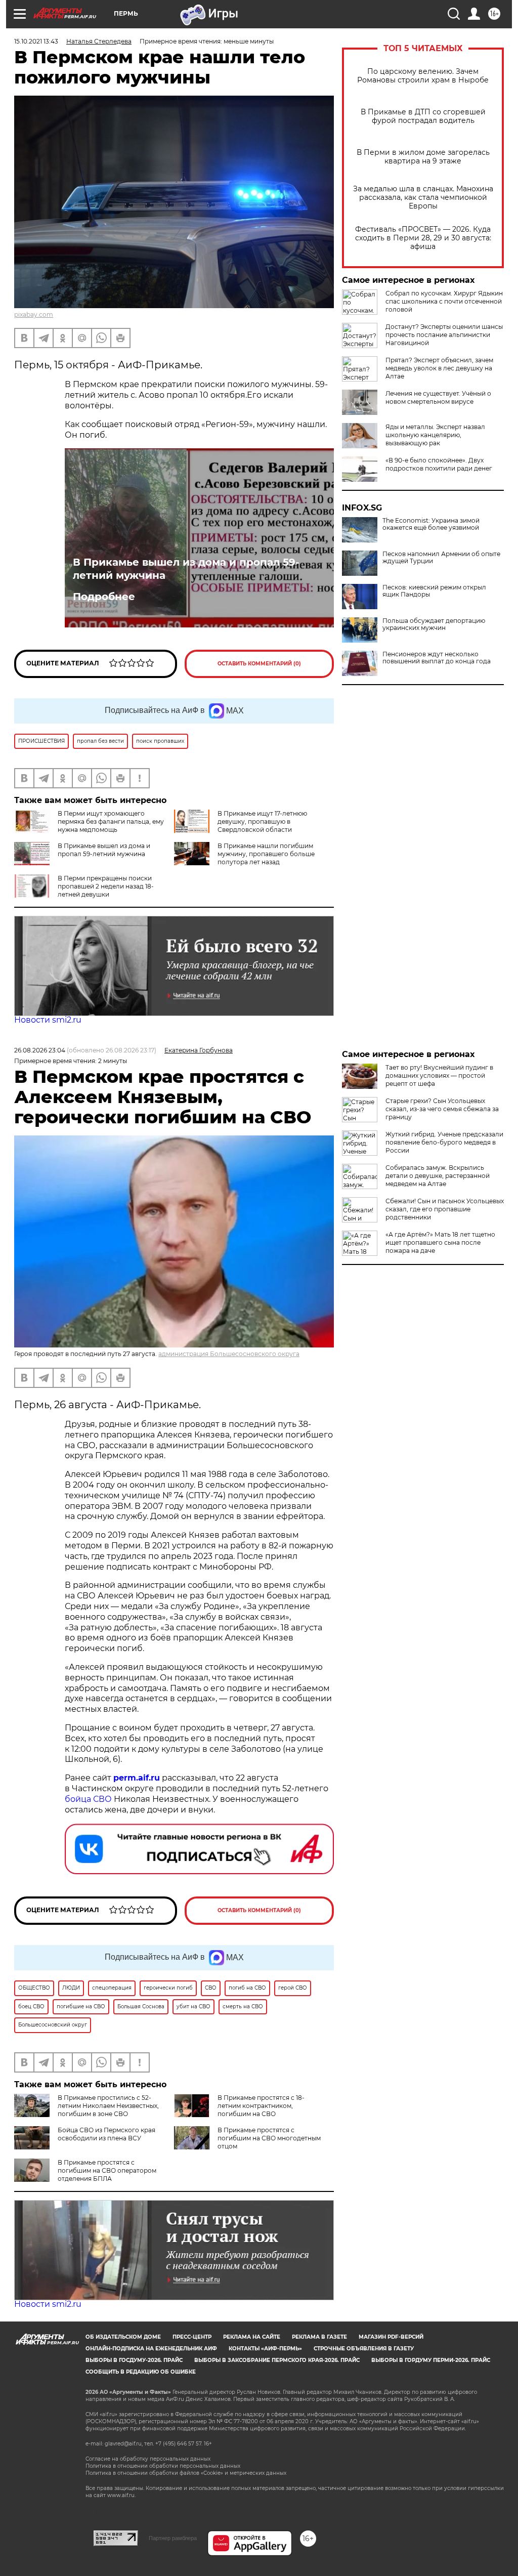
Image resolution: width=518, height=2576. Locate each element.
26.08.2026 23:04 (40, 1050)
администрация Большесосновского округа (229, 1354)
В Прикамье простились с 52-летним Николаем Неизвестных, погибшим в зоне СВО (108, 2106)
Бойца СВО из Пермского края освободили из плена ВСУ (106, 2134)
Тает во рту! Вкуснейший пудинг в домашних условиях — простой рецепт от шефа (439, 1075)
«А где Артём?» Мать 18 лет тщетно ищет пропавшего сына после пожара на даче (440, 1242)
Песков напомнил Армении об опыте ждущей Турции (441, 558)
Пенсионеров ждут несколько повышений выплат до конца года (437, 658)
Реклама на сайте (252, 2337)
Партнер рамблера (173, 2538)
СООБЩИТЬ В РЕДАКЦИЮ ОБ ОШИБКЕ (141, 2372)
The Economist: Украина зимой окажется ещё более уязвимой (431, 524)
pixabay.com (34, 314)
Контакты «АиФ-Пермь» (265, 2349)
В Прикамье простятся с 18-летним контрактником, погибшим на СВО (261, 2106)
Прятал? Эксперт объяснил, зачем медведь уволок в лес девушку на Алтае (439, 368)
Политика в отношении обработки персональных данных (163, 2466)
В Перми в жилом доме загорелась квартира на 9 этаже (423, 157)
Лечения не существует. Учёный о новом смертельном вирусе (438, 397)
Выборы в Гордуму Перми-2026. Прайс (431, 2360)
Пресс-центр (192, 2337)
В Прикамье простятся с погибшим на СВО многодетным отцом (269, 2138)
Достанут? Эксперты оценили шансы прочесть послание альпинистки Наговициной (444, 335)
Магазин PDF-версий (391, 2337)
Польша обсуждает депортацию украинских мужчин (434, 624)
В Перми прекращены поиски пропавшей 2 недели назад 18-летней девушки (106, 886)
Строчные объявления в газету (364, 2349)
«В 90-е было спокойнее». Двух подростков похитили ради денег (439, 464)
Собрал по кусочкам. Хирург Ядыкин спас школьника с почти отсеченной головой (444, 301)
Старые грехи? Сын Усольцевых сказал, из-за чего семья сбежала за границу (442, 1109)
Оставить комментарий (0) (259, 664)
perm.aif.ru (137, 1778)
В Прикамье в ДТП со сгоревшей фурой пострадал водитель (423, 116)
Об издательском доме (123, 2337)
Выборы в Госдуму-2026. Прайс (134, 2360)
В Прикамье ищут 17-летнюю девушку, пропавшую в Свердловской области (262, 821)
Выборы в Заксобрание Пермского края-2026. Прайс (277, 2360)
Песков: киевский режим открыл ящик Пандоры (434, 591)
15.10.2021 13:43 (36, 41)
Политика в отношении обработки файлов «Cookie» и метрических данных (186, 2473)
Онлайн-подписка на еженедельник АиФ (151, 2349)
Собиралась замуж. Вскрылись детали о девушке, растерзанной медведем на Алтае (438, 1176)
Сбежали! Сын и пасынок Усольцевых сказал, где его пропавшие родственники (445, 1209)
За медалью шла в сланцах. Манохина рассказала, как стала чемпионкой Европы (423, 198)
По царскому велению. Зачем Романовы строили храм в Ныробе (423, 76)
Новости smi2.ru (48, 1020)
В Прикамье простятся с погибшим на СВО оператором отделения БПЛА (107, 2170)
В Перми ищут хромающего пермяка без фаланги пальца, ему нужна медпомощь (111, 821)
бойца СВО (88, 1799)
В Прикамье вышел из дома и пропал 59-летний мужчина (186, 569)
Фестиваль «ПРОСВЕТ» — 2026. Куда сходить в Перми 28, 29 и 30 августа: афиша (423, 238)
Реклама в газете (319, 2337)
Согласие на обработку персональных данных (148, 2459)
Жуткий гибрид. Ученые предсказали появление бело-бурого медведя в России (444, 1142)
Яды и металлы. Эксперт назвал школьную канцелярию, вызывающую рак (435, 435)
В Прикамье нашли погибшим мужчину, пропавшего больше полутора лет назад (266, 854)
